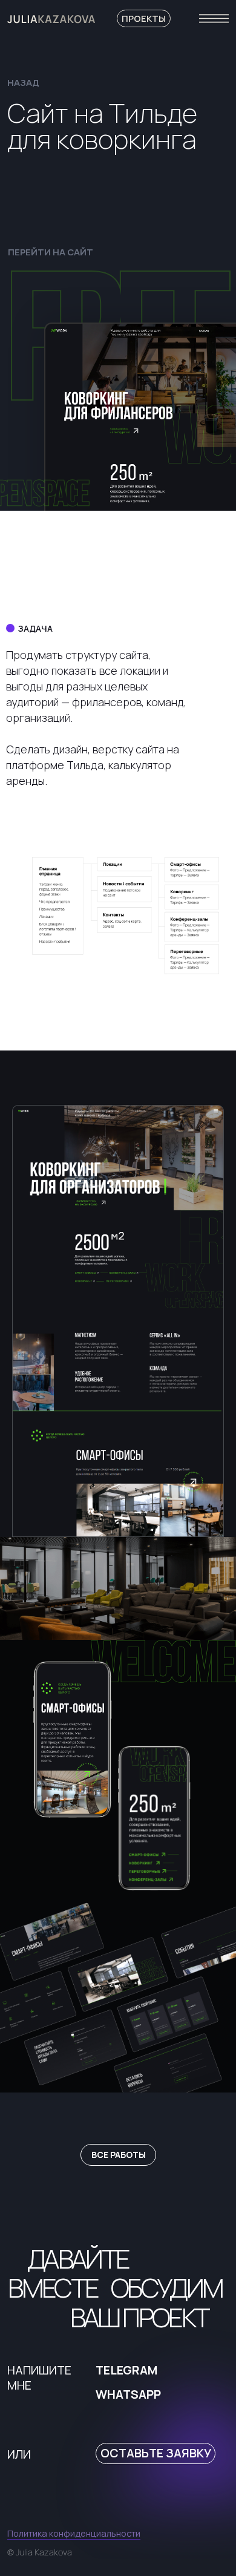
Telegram (126, 2370)
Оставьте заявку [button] (156, 2453)
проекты (144, 18)
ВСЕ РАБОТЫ (119, 2155)
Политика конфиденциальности (74, 2533)
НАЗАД (23, 82)
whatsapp (128, 2394)
